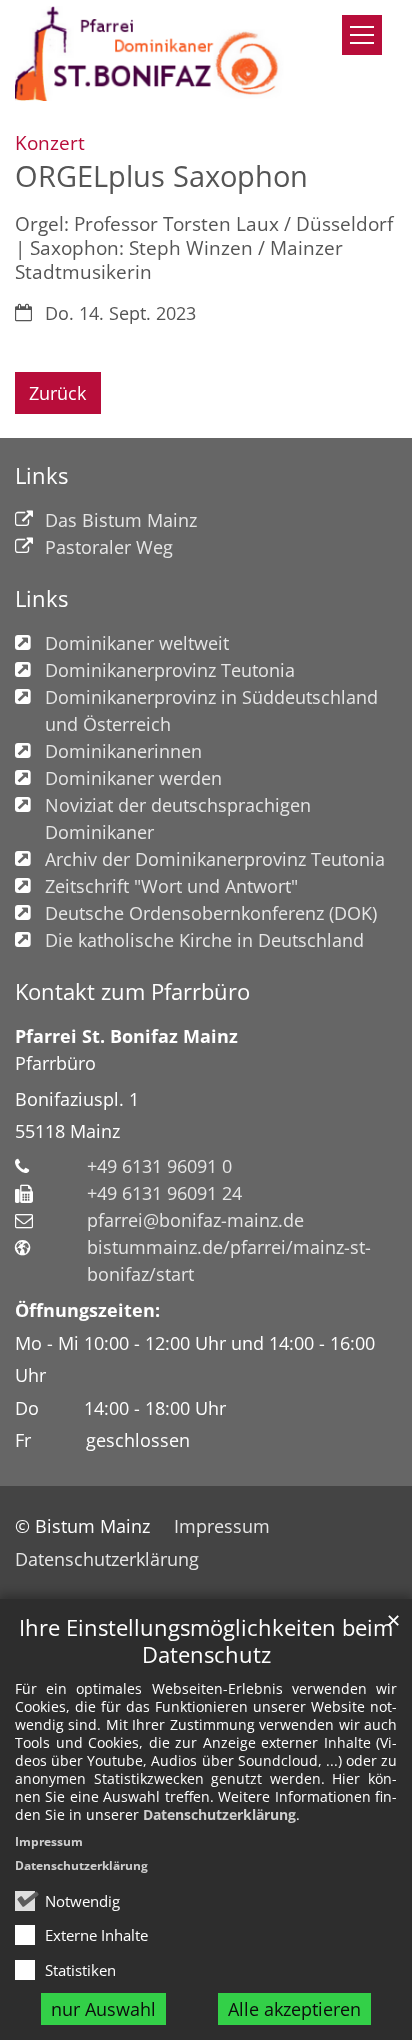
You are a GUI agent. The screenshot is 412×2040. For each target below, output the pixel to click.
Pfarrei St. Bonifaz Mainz (126, 1036)
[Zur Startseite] (154, 53)
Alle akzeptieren (294, 2009)
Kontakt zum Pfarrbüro (132, 991)
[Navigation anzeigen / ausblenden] (362, 35)
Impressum (49, 1841)
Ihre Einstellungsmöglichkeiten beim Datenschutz (206, 1641)
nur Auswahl (103, 2009)
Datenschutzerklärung (219, 1814)
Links (41, 475)
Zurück (57, 393)
